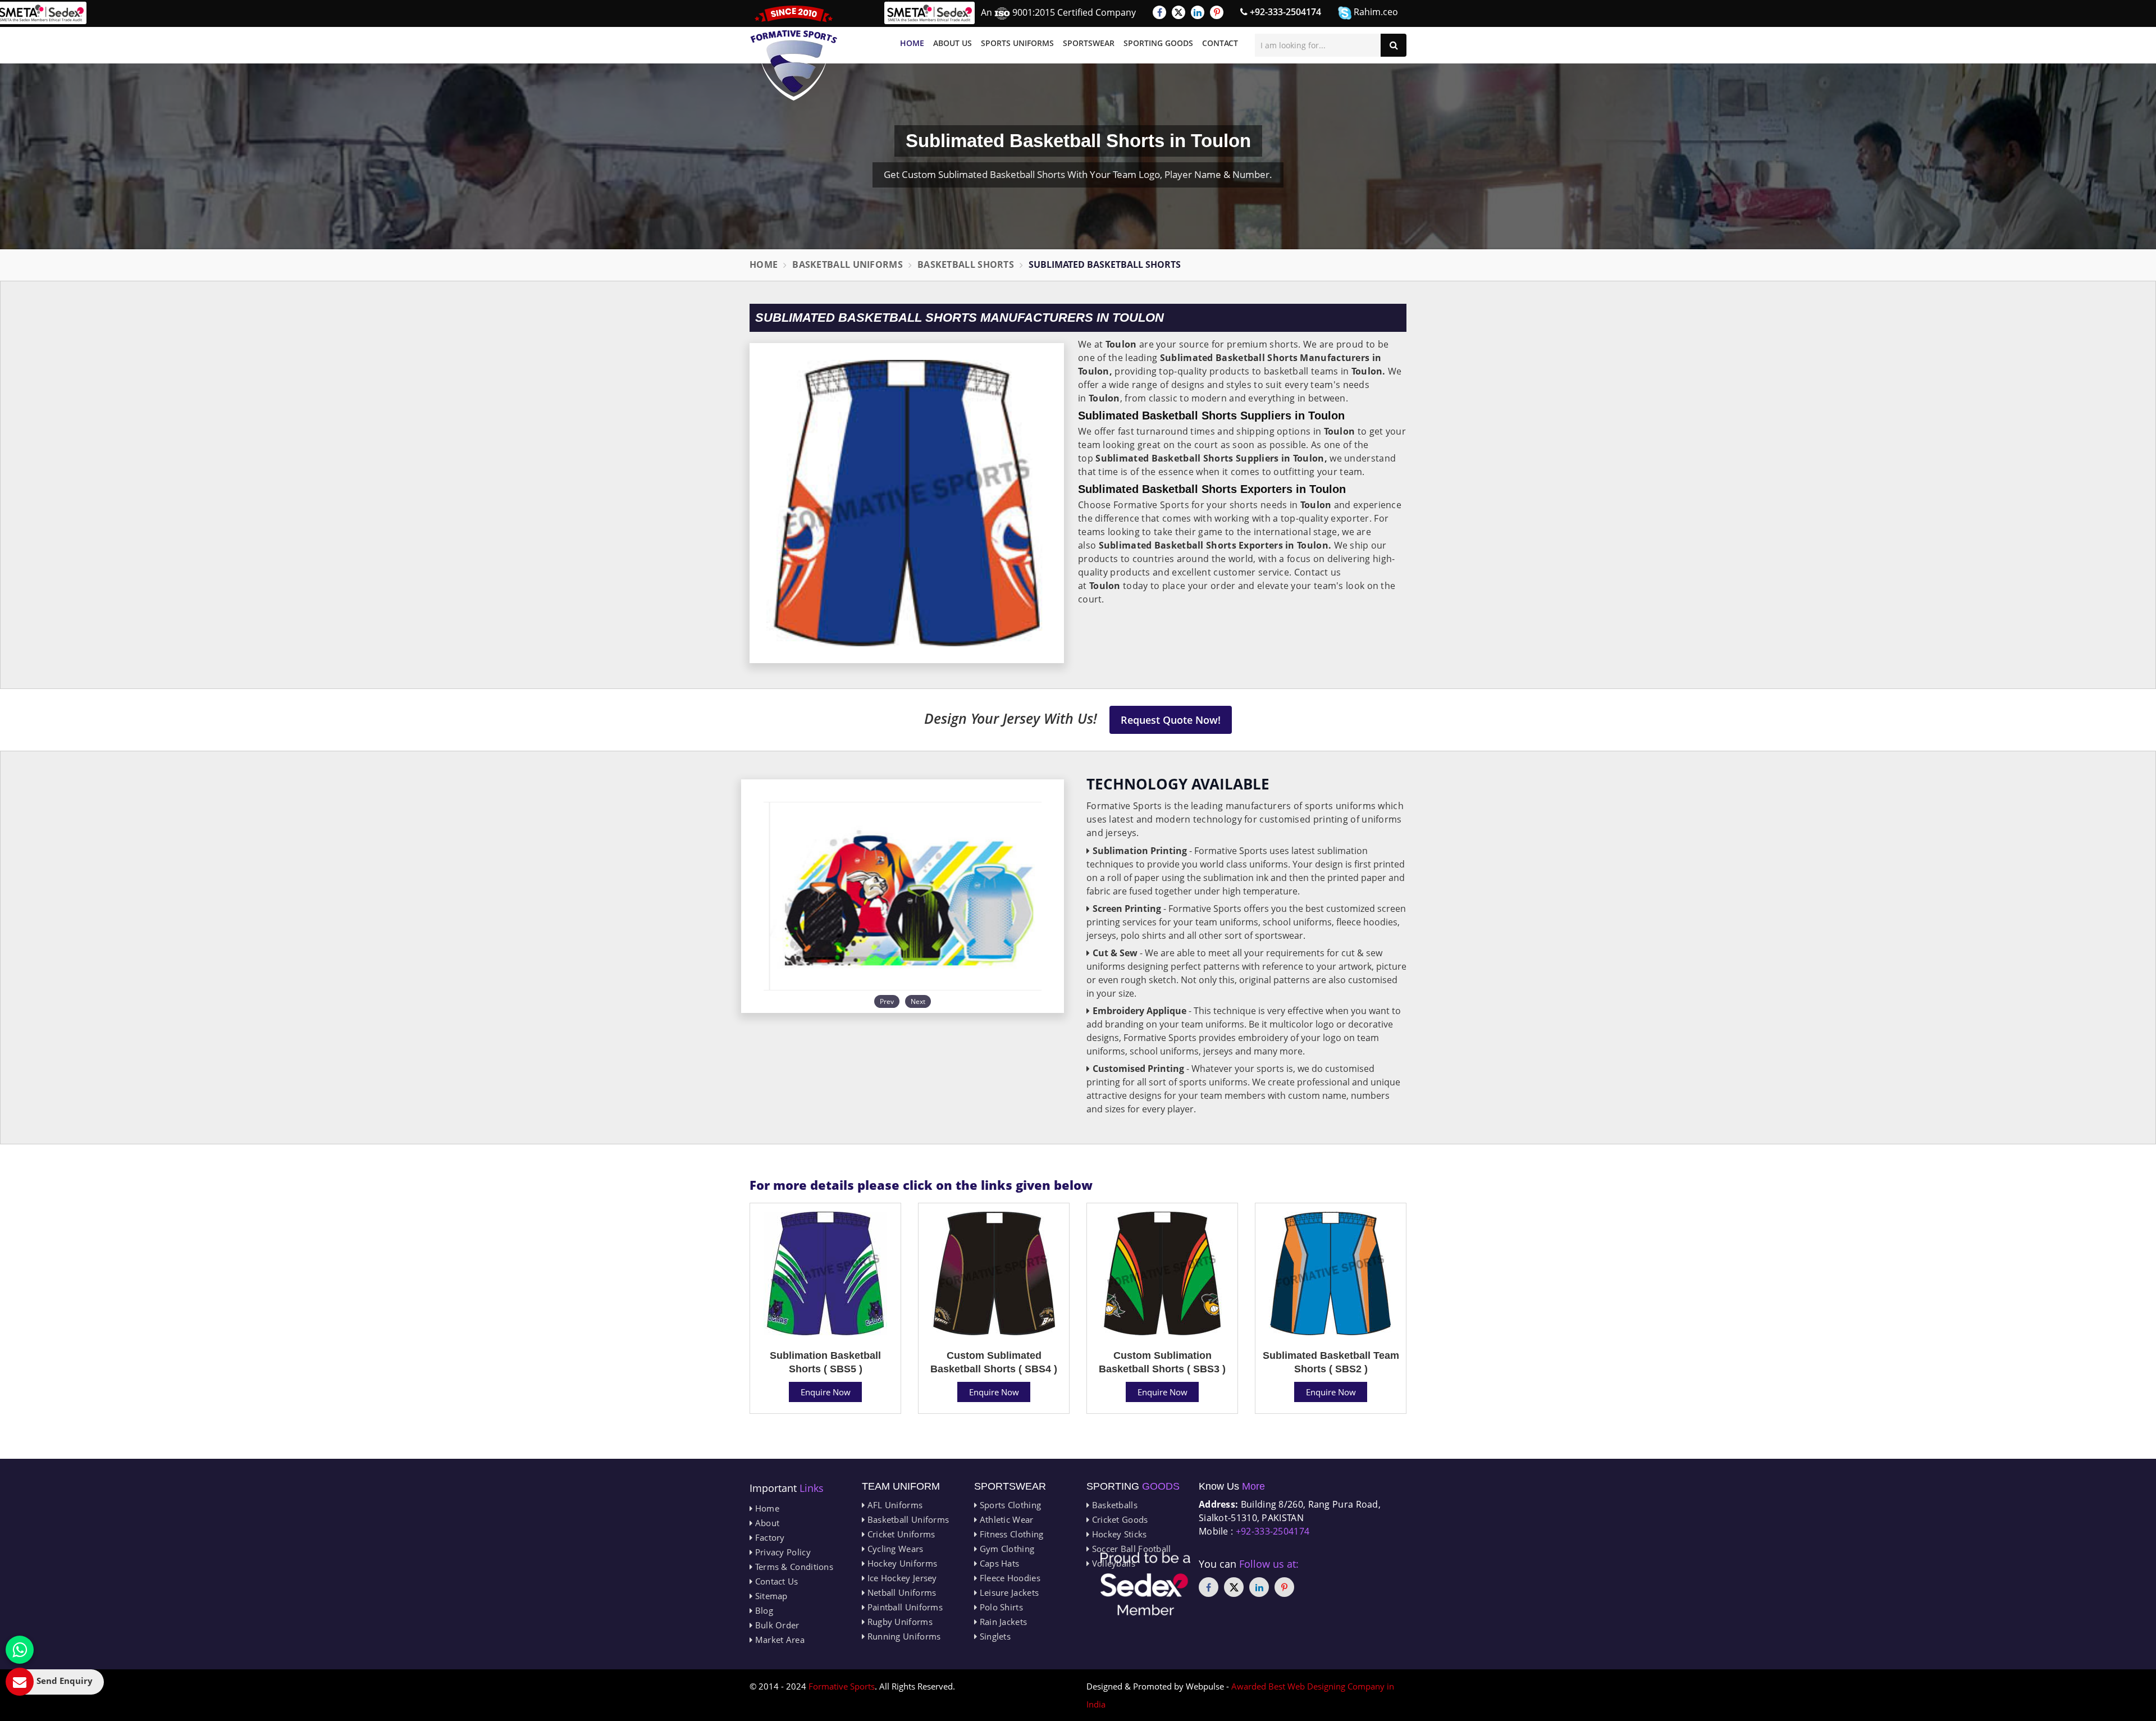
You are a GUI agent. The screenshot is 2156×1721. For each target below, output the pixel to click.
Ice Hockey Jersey (901, 1578)
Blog (763, 1610)
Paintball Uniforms (904, 1607)
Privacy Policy (782, 1552)
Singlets (994, 1636)
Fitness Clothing (1010, 1534)
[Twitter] (1179, 12)
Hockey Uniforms (901, 1563)
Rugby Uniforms (899, 1622)
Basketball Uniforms (848, 264)
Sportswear (1089, 43)
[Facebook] (1159, 12)
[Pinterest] (1217, 12)
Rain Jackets (1002, 1622)
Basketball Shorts (966, 264)
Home (912, 43)
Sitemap (770, 1596)
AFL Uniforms (894, 1505)
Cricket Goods (1118, 1519)
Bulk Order (776, 1625)
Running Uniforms (903, 1636)
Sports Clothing (1009, 1505)
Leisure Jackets (1008, 1592)
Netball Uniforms (900, 1592)
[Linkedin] (1198, 12)
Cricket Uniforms (900, 1534)
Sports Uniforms (1017, 43)
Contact (1220, 43)
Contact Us (775, 1581)
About (766, 1523)
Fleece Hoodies (1009, 1578)
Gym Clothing (1006, 1549)
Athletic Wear (1005, 1519)
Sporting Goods (1158, 43)
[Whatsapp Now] (20, 1650)
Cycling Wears (894, 1549)
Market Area (778, 1640)
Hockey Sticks (1118, 1534)
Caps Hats (998, 1563)
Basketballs (1113, 1505)
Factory (768, 1537)
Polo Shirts (1000, 1607)
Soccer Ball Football (1130, 1549)
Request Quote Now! (1171, 720)
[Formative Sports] (794, 53)
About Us (953, 43)
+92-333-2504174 (1284, 12)
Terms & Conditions (793, 1567)
